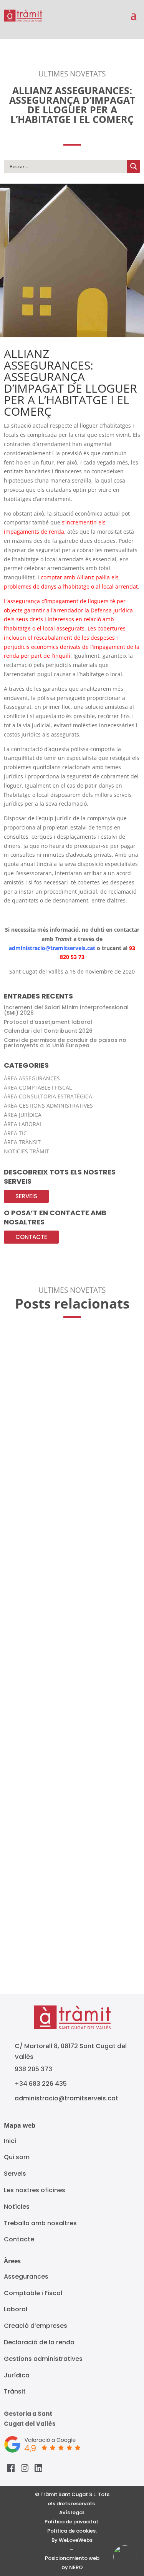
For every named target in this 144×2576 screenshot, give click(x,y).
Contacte (31, 1237)
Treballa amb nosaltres (40, 2223)
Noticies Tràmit (26, 1151)
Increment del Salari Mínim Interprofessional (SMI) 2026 (66, 1010)
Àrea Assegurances (32, 1078)
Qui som (17, 2157)
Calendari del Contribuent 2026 (48, 1031)
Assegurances (26, 2277)
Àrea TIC (15, 1133)
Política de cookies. (72, 2531)
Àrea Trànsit (22, 1142)
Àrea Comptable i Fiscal (38, 1087)
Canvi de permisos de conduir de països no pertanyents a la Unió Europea (65, 1043)
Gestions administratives (43, 2359)
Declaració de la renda (39, 2342)
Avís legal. (72, 2512)
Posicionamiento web (72, 2558)
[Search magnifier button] (134, 166)
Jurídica (17, 2375)
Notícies (17, 2207)
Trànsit (15, 2391)
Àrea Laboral (23, 1124)
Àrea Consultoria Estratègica (48, 1096)
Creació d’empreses (36, 2326)
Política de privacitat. (72, 2522)
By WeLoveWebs (72, 2540)
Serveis (26, 1196)
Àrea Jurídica (23, 1115)
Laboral (16, 2309)
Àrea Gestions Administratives (48, 1106)
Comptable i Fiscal (33, 2293)
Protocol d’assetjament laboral (48, 1022)
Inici (10, 2141)
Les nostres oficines (35, 2190)
